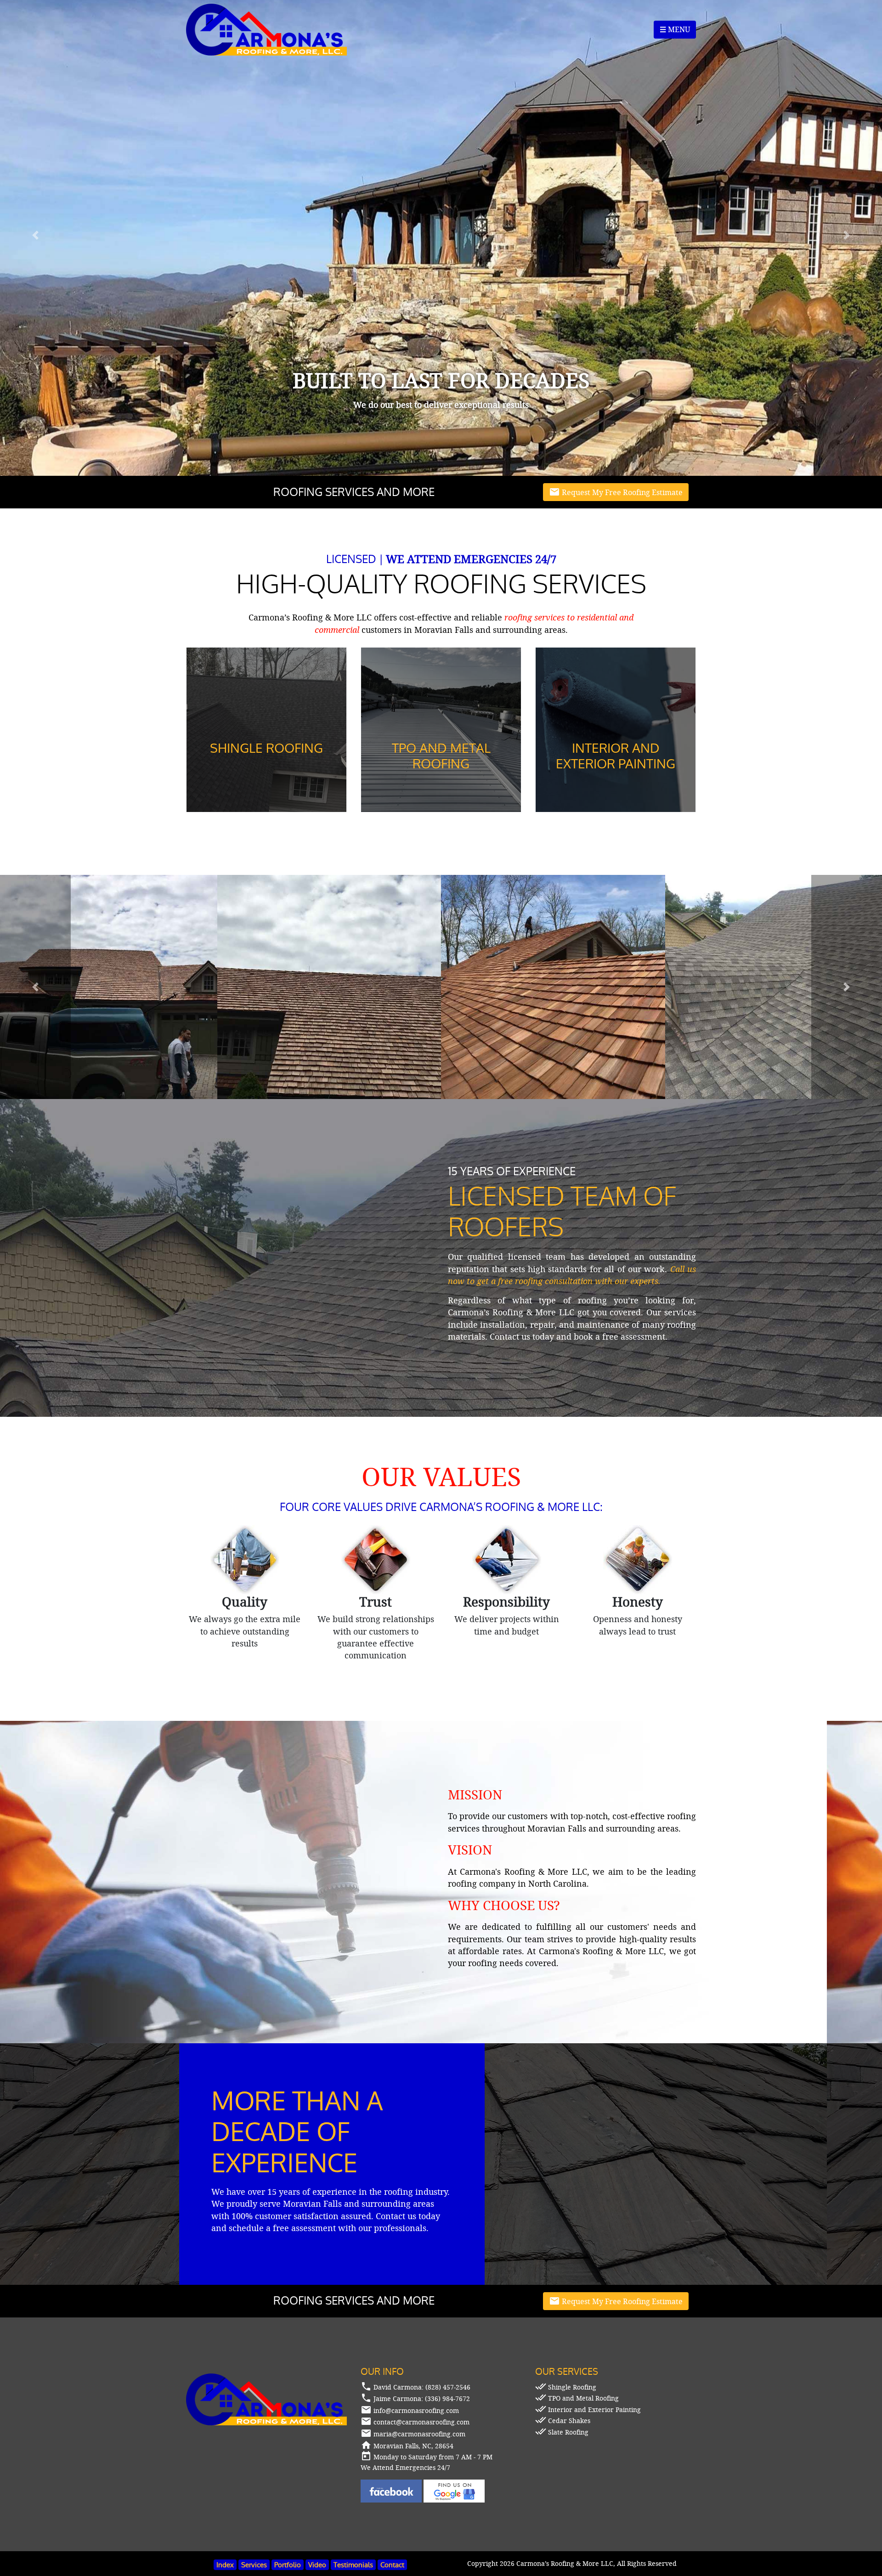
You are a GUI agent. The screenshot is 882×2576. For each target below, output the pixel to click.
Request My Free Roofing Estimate (616, 492)
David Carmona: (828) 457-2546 (422, 2387)
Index (225, 2565)
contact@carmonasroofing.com (421, 2422)
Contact (392, 2565)
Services (254, 2565)
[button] (35, 987)
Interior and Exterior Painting (588, 2410)
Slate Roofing (562, 2432)
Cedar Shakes (563, 2421)
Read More (267, 800)
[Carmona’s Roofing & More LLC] (266, 29)
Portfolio (288, 2565)
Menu (675, 30)
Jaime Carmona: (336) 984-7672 (422, 2398)
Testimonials (353, 2565)
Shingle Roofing (566, 2387)
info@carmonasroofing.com (416, 2410)
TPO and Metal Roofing (577, 2398)
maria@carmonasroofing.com (419, 2434)
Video (317, 2565)
